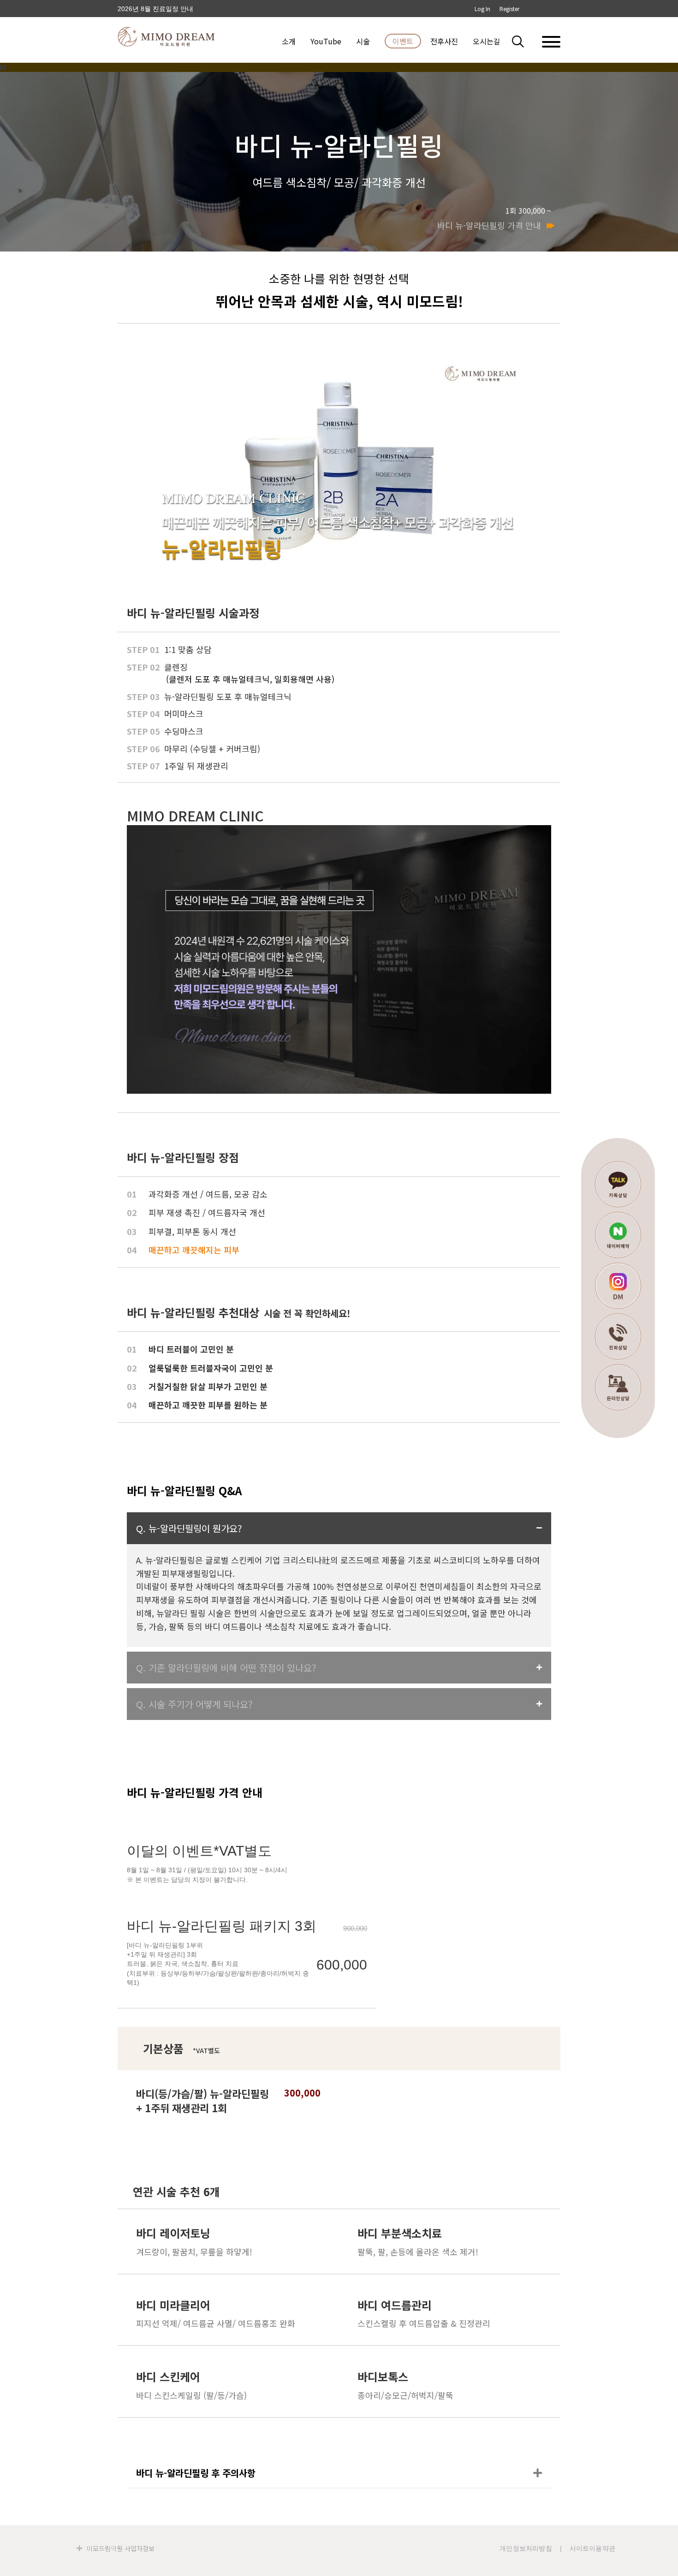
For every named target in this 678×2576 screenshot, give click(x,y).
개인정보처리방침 (526, 2548)
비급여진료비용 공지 (148, 10)
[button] (523, 41)
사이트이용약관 (592, 2548)
